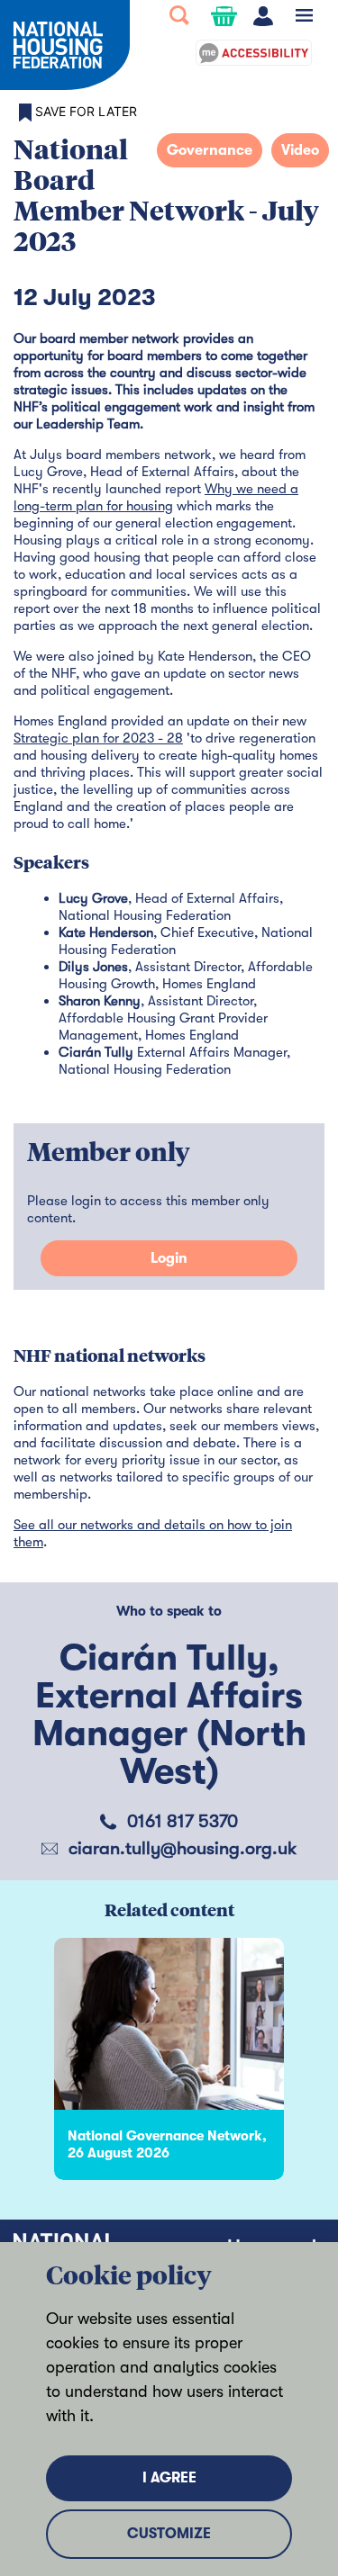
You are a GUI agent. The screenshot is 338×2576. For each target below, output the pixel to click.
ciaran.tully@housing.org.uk (183, 1848)
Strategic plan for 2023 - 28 (98, 738)
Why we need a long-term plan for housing (156, 497)
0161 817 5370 (183, 1821)
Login (169, 1258)
